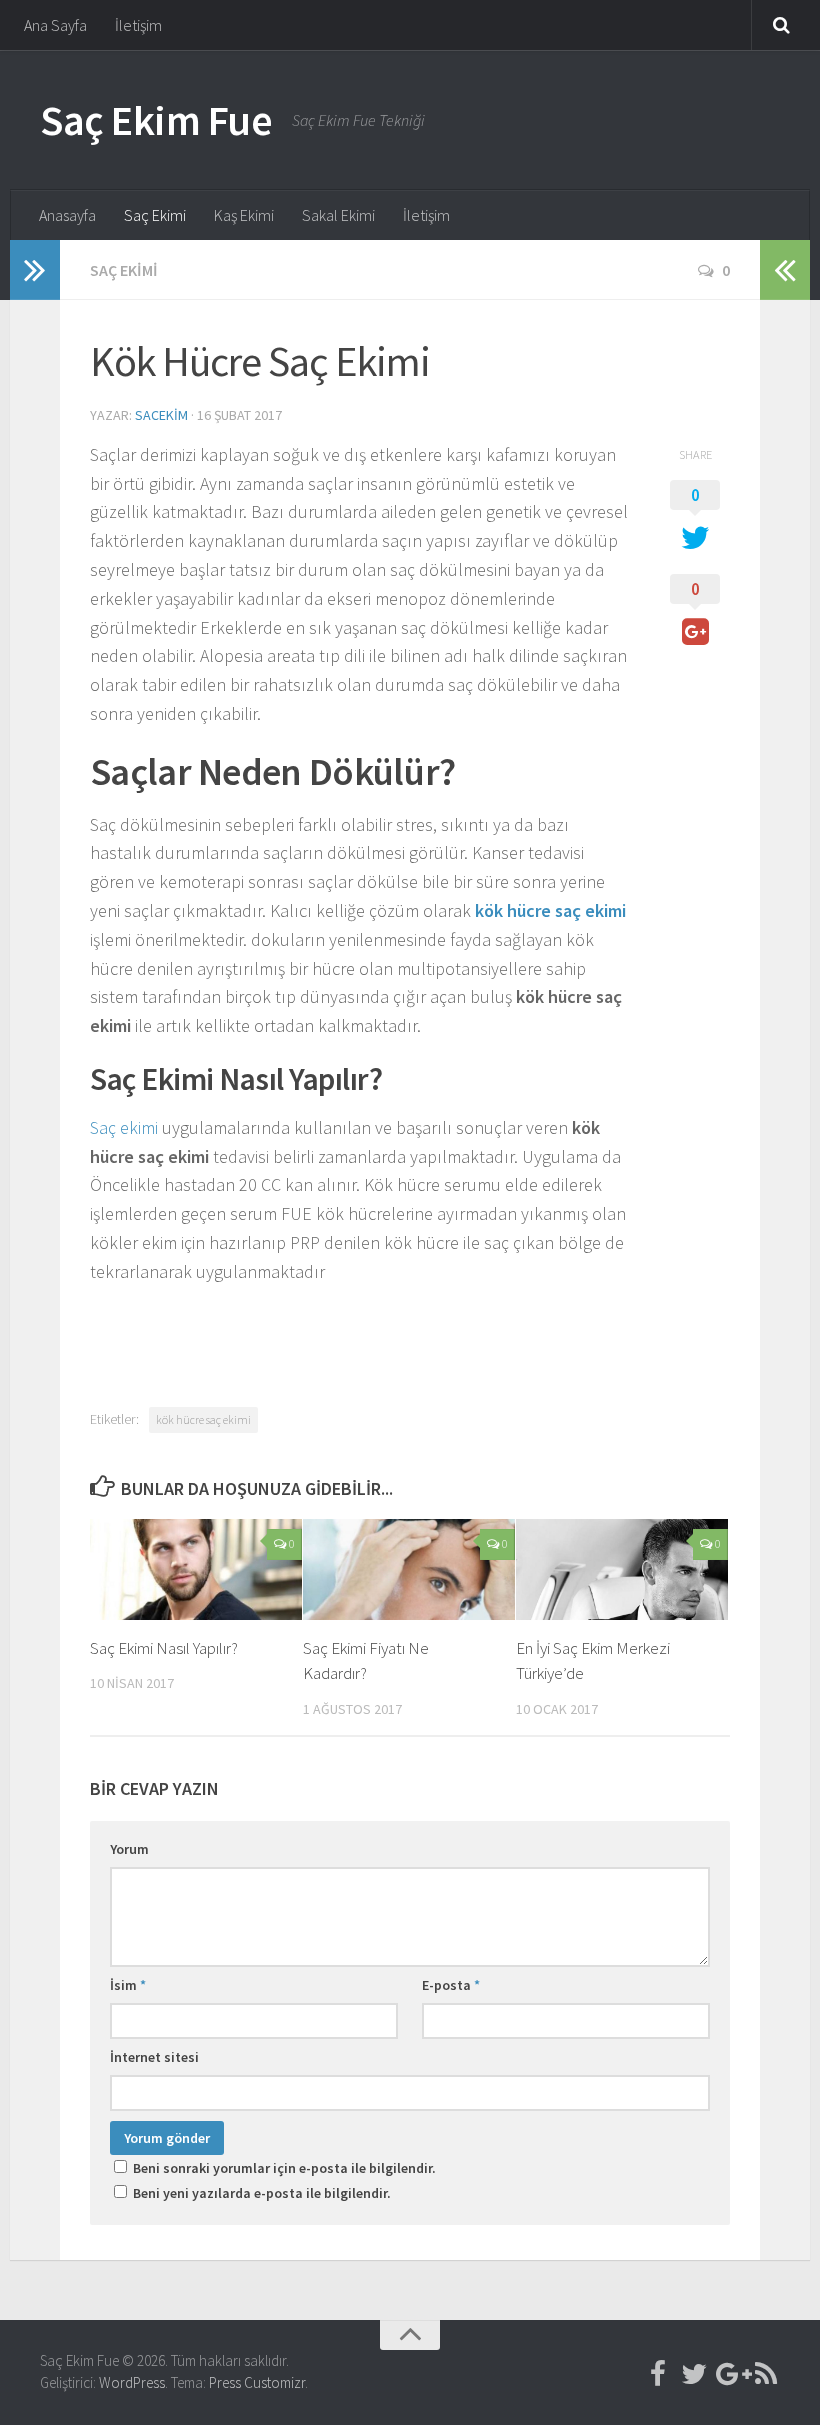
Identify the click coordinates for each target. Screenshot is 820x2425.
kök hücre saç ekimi (203, 1419)
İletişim (138, 25)
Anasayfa (67, 215)
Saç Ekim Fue (156, 120)
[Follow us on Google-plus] (730, 2374)
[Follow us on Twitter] (694, 2374)
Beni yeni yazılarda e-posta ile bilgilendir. (262, 2193)
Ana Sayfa (55, 25)
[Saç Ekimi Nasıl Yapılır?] (196, 1569)
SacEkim (161, 415)
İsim (128, 1985)
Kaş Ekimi (244, 215)
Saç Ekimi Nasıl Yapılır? (164, 1648)
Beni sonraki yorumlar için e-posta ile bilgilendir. (284, 2168)
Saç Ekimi (155, 215)
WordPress (132, 2382)
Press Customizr (257, 2382)
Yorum (129, 1849)
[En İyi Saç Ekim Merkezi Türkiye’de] (622, 1569)
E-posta (451, 1985)
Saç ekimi (124, 1127)
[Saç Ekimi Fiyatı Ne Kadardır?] (409, 1569)
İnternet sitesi (154, 2057)
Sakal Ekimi (338, 215)
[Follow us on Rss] (766, 2374)
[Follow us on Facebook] (658, 2374)
